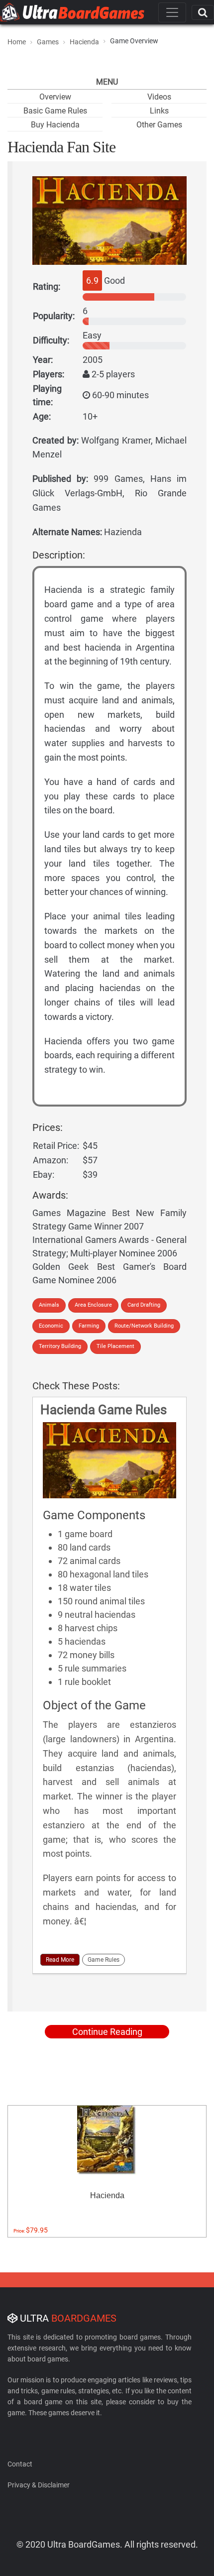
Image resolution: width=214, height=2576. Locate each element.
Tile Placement (115, 1346)
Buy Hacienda (55, 125)
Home (17, 42)
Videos (159, 97)
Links (159, 111)
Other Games (159, 125)
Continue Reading (107, 2032)
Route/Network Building (144, 1326)
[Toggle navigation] (172, 12)
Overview (55, 97)
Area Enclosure (93, 1305)
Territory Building (60, 1346)
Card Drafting (144, 1305)
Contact (20, 2464)
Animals (49, 1305)
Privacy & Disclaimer (39, 2485)
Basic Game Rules (55, 111)
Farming (89, 1326)
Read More (60, 1960)
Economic (51, 1326)
